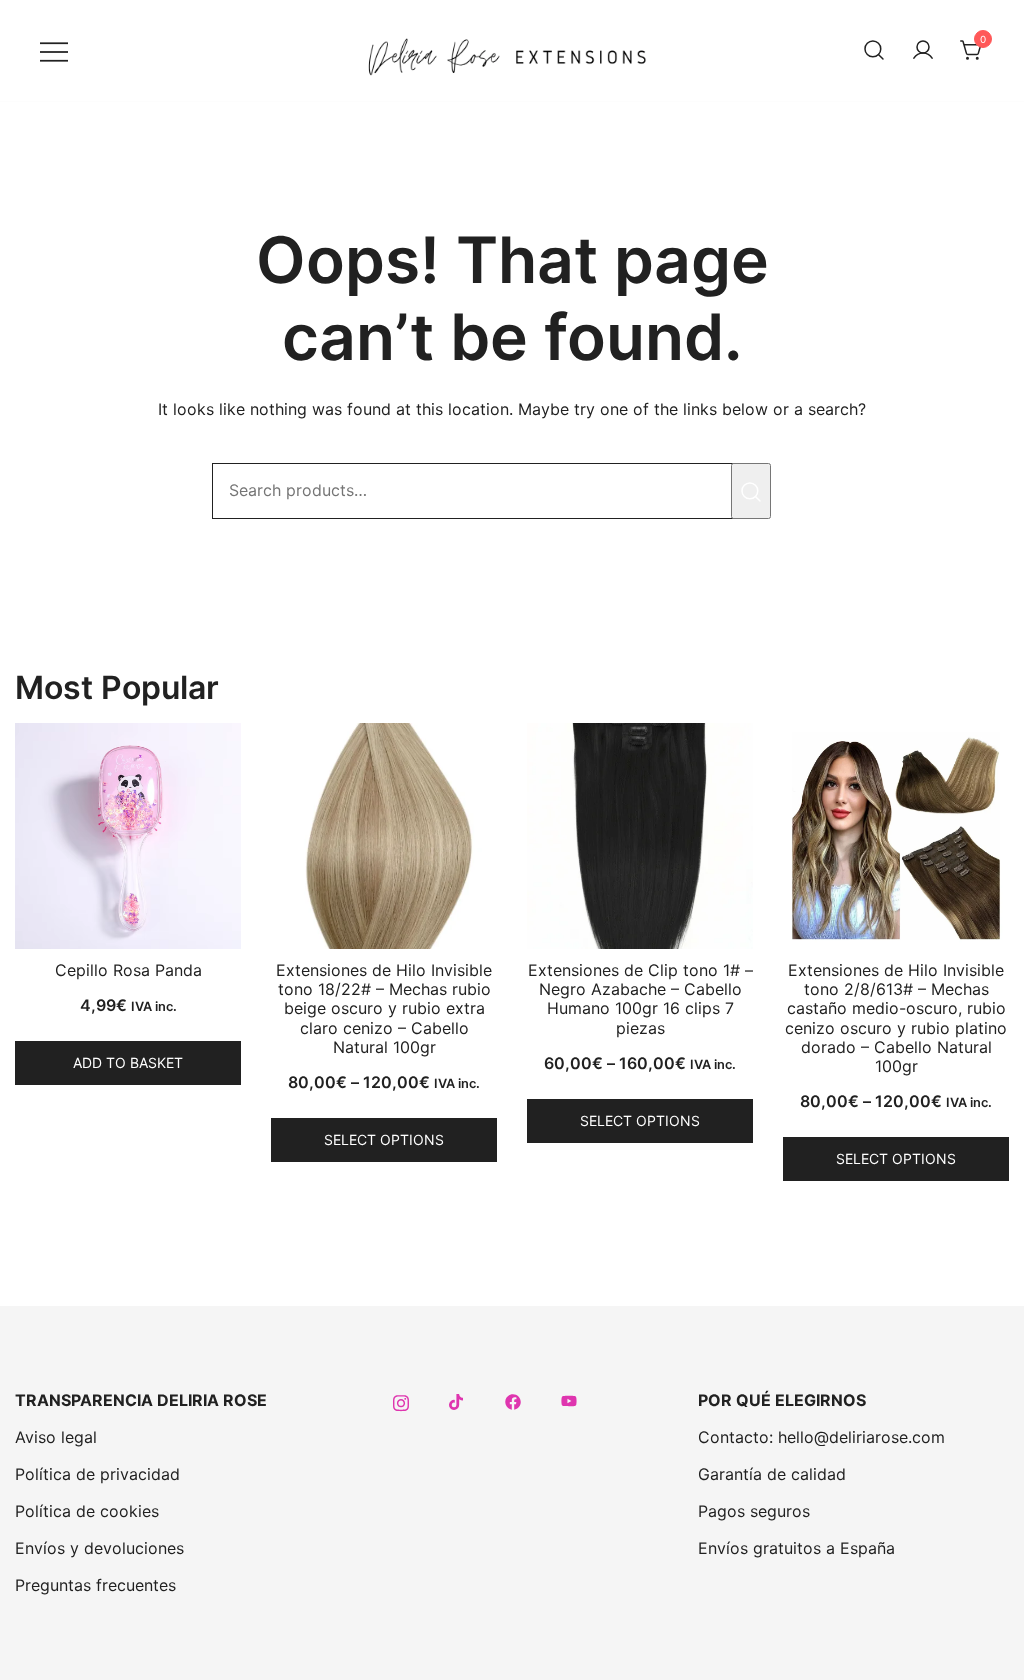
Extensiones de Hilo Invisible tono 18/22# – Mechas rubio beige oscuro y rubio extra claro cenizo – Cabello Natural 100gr (384, 1008)
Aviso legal (56, 1437)
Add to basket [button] (128, 1062)
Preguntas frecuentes (95, 1585)
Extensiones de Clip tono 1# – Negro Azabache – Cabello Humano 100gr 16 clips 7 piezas (640, 999)
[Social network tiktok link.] (457, 1400)
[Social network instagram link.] (401, 1400)
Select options (384, 1139)
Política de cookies (87, 1511)
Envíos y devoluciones (99, 1548)
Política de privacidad (97, 1474)
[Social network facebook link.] (513, 1400)
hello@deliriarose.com (861, 1437)
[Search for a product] (874, 51)
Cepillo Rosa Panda (128, 970)
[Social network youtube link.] (569, 1400)
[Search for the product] (751, 491)
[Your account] (923, 51)
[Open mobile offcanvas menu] (54, 50)
